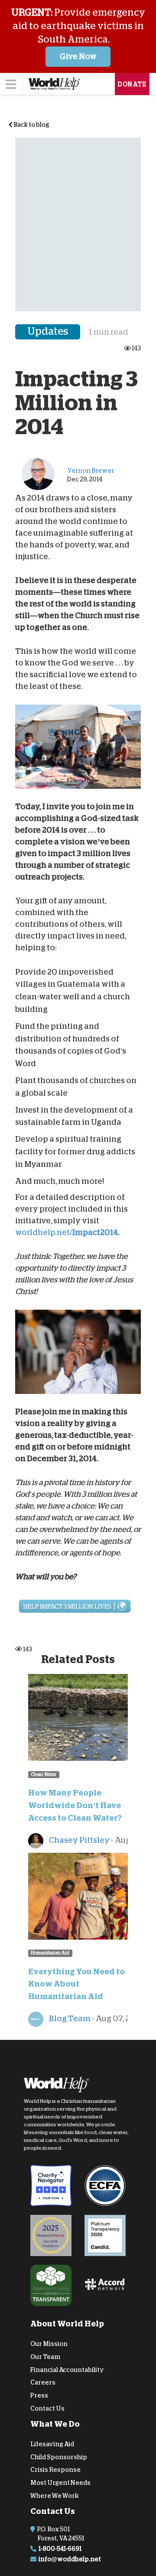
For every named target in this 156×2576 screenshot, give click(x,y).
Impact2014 (95, 1232)
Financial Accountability (67, 2369)
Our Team (45, 2357)
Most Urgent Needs (60, 2483)
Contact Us (47, 2408)
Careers (43, 2382)
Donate (132, 84)
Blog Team (69, 2019)
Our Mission (49, 2344)
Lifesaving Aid (52, 2444)
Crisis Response (55, 2470)
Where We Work (55, 2496)
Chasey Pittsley (79, 1840)
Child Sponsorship (59, 2457)
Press (39, 2395)
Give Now (78, 56)
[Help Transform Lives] (78, 1606)
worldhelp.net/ (44, 1232)
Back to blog (31, 125)
